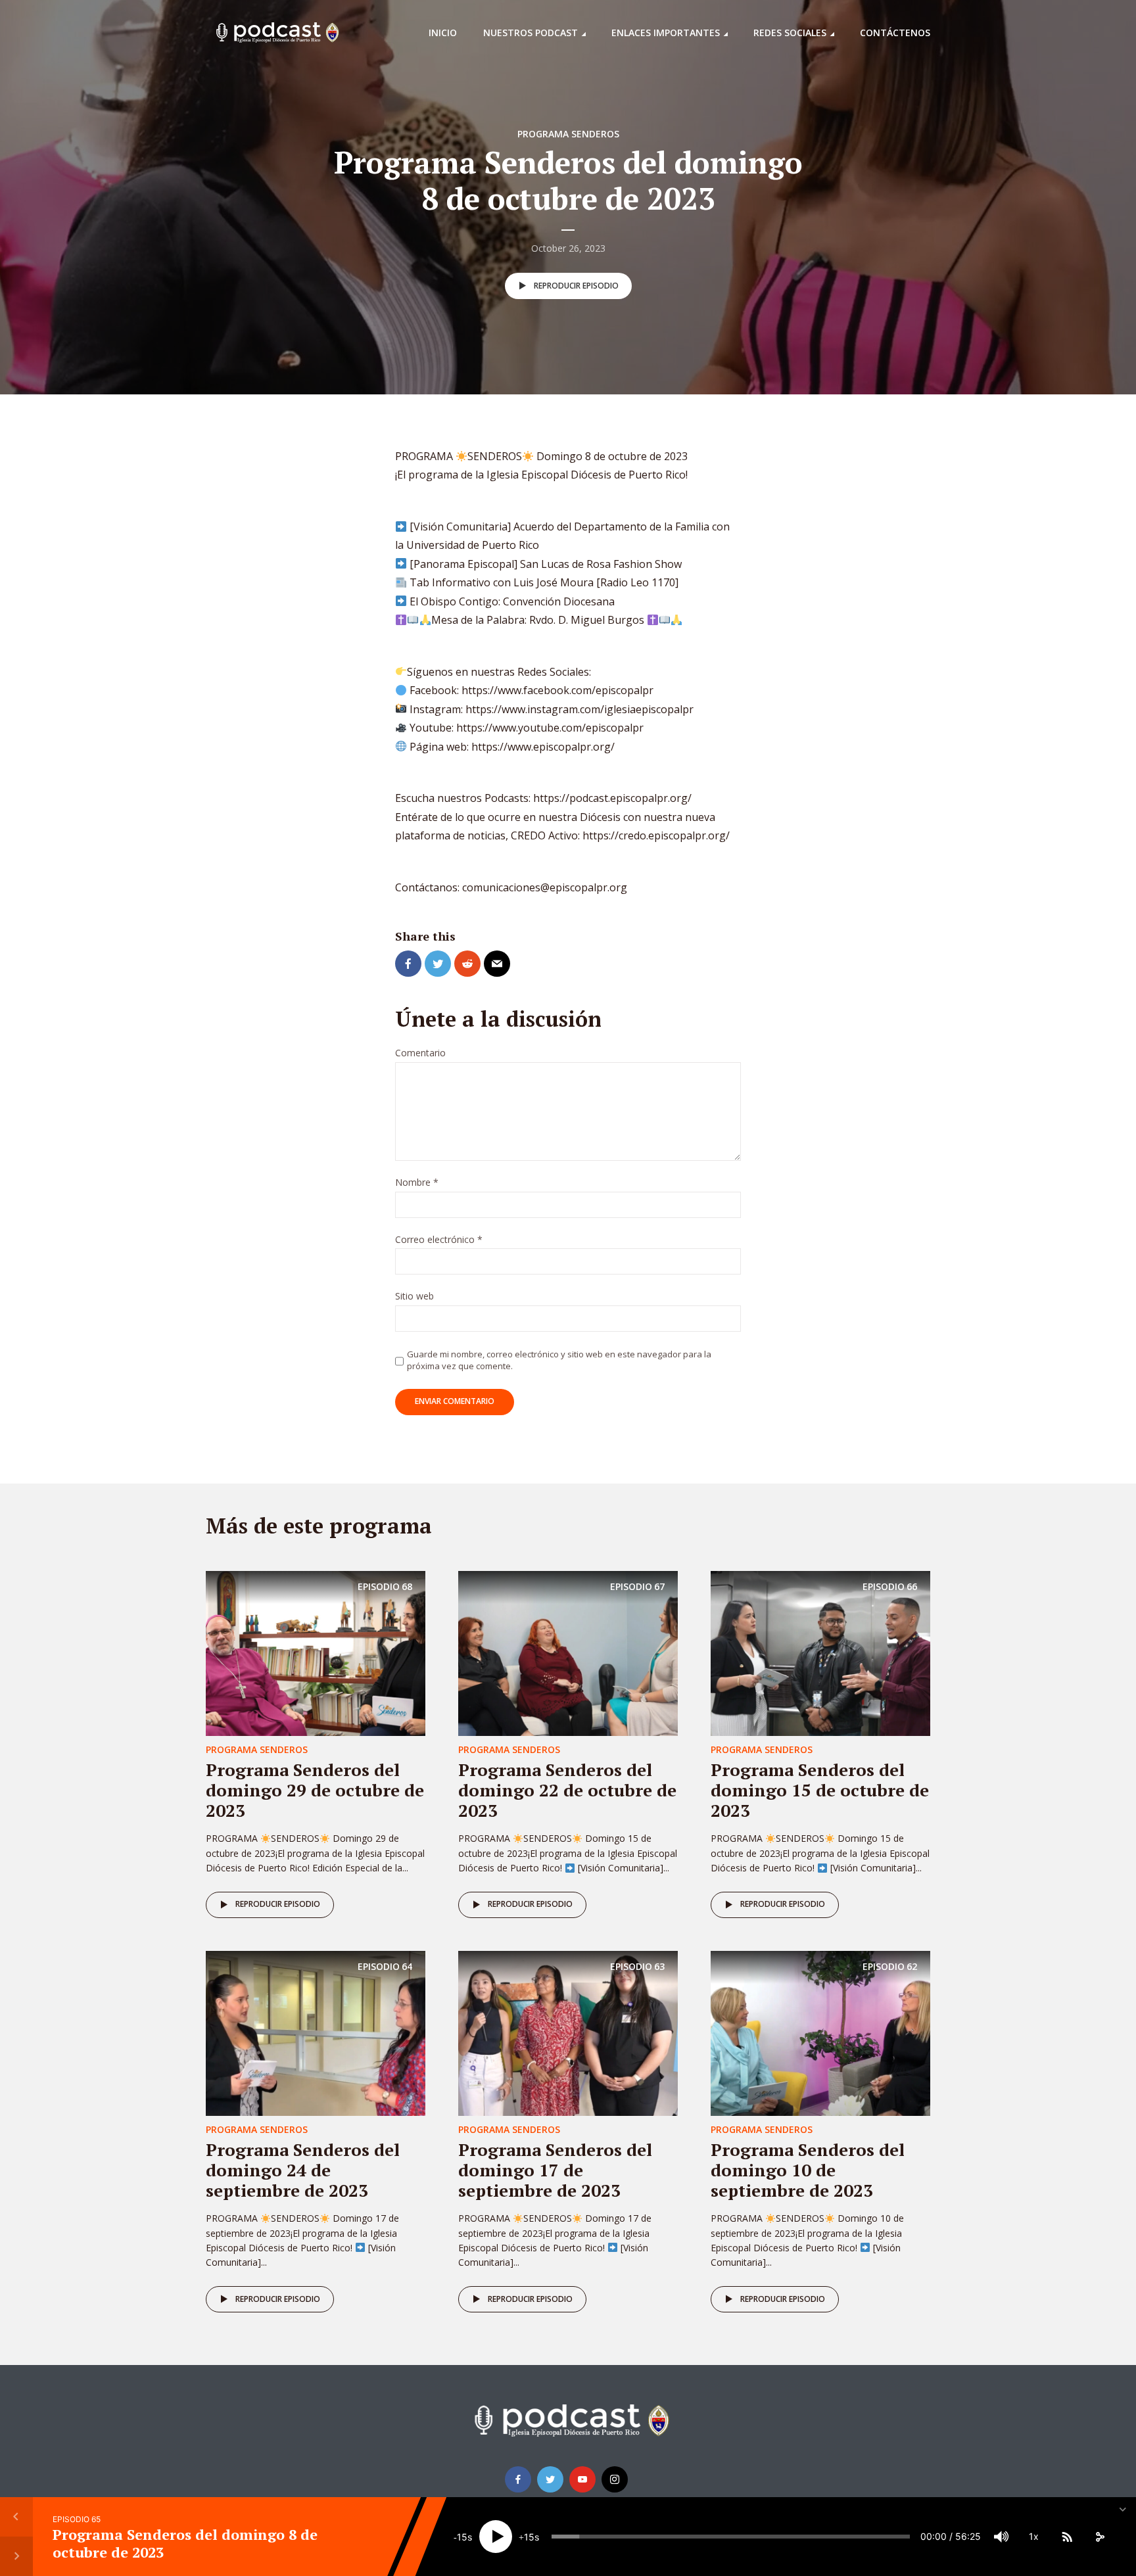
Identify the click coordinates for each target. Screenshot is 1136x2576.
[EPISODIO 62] (820, 2032)
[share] (1100, 2537)
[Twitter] (550, 2479)
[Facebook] (518, 2479)
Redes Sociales (790, 33)
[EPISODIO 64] (316, 2032)
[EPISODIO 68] (316, 1652)
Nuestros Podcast (531, 33)
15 (462, 2537)
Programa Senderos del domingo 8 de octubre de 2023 (185, 2543)
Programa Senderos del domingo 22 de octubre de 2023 (567, 1790)
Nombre (417, 1183)
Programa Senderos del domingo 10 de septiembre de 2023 (808, 2170)
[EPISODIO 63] (568, 2032)
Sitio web (414, 1297)
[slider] (731, 2537)
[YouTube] (582, 2479)
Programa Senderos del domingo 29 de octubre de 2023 (315, 1790)
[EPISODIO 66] (820, 1652)
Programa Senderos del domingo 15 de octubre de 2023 (820, 1790)
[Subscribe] (1067, 2537)
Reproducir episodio (576, 286)
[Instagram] (615, 2479)
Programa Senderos (568, 134)
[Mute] (1001, 2537)
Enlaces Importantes (666, 33)
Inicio (443, 33)
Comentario (420, 1053)
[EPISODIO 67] (568, 1652)
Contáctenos (895, 33)
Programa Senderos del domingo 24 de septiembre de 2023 (303, 2170)
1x (1034, 2536)
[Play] (496, 2537)
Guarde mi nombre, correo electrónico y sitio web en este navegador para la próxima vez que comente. (559, 1360)
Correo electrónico (439, 1240)
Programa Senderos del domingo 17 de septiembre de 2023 (555, 2170)
